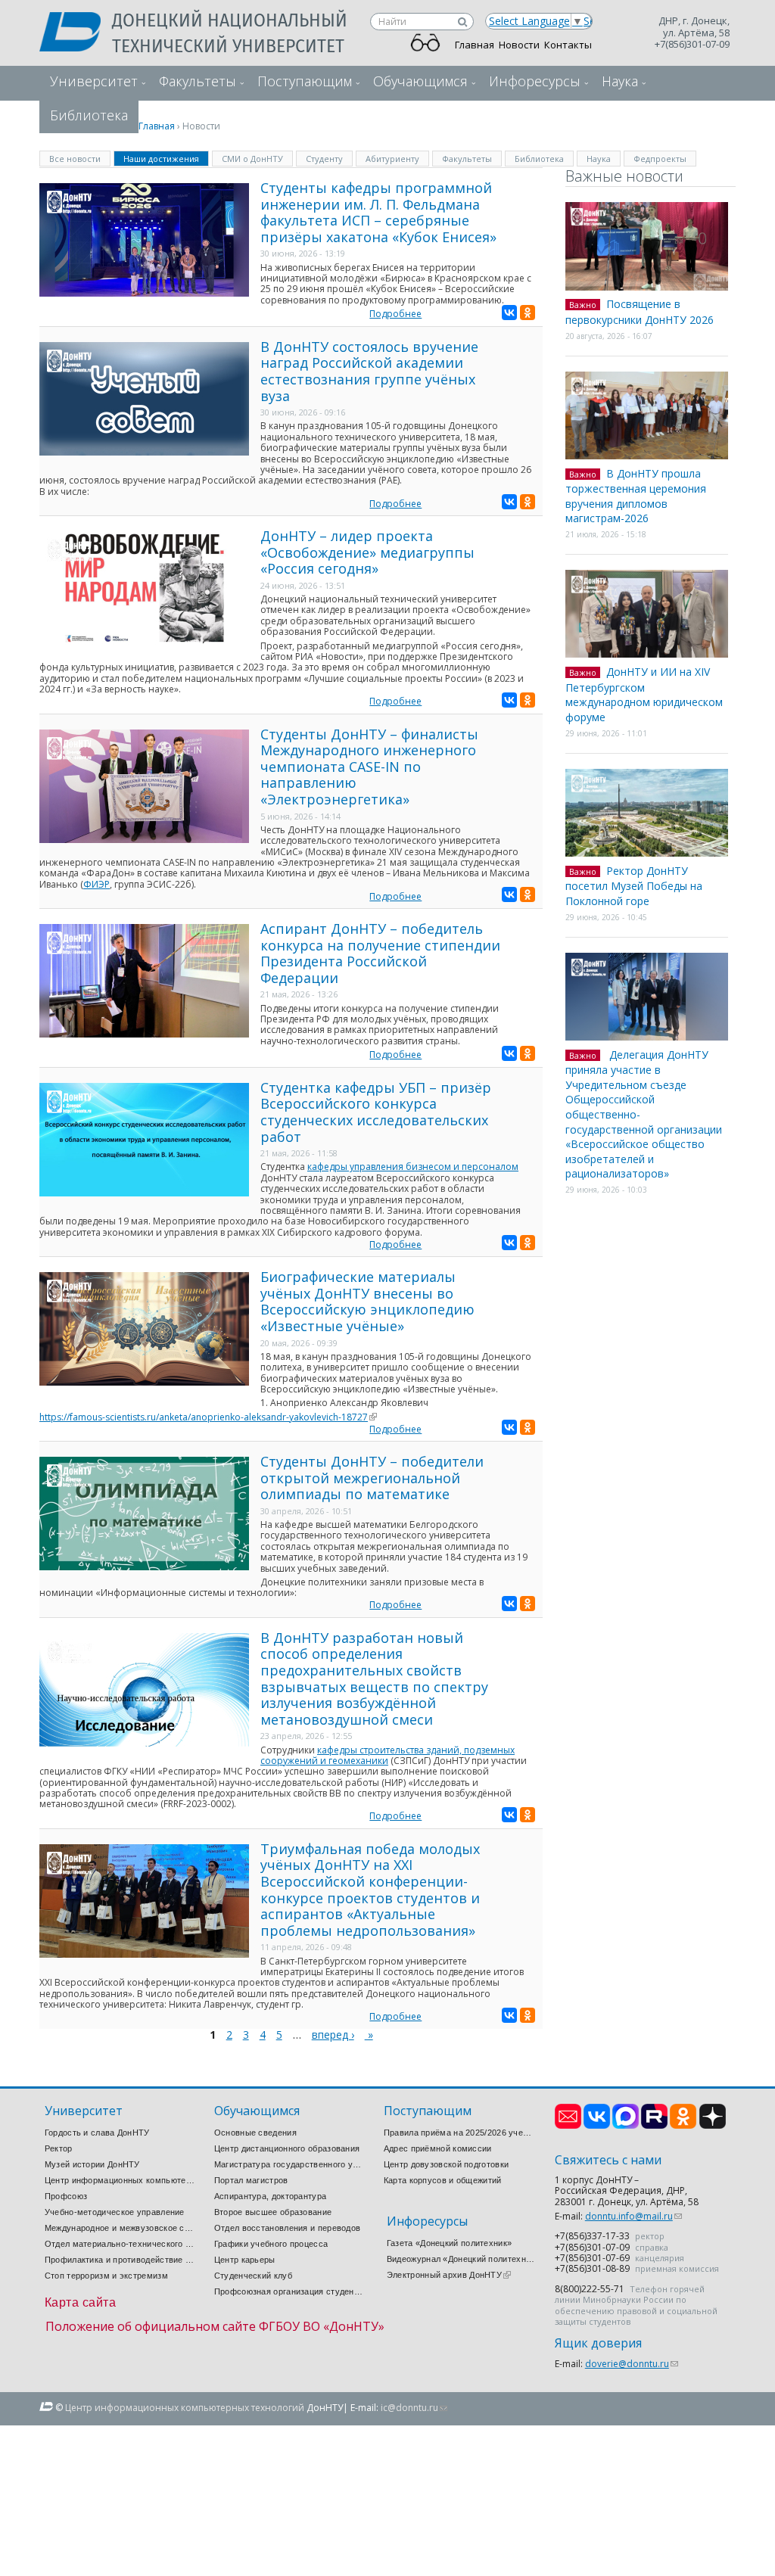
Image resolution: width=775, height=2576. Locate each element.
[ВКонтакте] (509, 313)
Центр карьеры (245, 2260)
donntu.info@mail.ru (633, 2216)
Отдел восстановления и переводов (288, 2228)
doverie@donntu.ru (632, 2364)
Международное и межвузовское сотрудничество (120, 2228)
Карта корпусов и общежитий (443, 2180)
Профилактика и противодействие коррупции (120, 2260)
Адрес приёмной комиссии (438, 2148)
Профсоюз (66, 2196)
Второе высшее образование (273, 2212)
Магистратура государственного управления (290, 2164)
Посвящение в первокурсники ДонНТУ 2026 (640, 312)
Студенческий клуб (253, 2276)
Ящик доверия (598, 2343)
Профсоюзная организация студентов (290, 2291)
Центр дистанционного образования (287, 2148)
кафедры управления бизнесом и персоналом (413, 1167)
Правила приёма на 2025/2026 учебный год (459, 2133)
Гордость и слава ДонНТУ (97, 2133)
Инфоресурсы (535, 81)
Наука (620, 81)
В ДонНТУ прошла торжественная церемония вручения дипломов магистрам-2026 (636, 496)
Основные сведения (255, 2133)
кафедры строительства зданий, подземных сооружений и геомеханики (387, 1755)
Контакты (568, 45)
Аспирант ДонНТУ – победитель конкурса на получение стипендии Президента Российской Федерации (380, 953)
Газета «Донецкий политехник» (449, 2243)
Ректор (59, 2148)
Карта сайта (81, 2302)
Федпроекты (660, 159)
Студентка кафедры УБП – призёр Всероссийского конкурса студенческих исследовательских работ (376, 1112)
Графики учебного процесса (271, 2244)
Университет (94, 81)
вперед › (333, 2035)
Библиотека (539, 159)
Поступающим (305, 81)
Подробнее (395, 314)
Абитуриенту (392, 159)
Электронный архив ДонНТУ (449, 2275)
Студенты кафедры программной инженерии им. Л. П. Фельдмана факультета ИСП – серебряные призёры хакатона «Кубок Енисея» (378, 212)
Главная (475, 45)
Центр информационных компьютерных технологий (120, 2180)
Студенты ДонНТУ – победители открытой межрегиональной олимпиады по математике (372, 1478)
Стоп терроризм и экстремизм (106, 2276)
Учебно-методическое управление (115, 2212)
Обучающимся (420, 81)
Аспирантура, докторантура (271, 2196)
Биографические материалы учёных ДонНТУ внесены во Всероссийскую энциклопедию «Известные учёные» (367, 1301)
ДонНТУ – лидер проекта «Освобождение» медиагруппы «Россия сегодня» (367, 552)
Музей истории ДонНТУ (92, 2164)
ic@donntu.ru (414, 2408)
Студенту (324, 159)
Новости (519, 45)
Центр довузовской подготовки (446, 2164)
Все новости (75, 159)
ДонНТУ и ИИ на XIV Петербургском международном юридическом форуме (644, 694)
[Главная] (76, 33)
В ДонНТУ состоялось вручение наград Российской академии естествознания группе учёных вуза (369, 371)
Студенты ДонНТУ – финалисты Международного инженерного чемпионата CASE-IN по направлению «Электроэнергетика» (369, 767)
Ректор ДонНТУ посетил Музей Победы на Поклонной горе (634, 886)
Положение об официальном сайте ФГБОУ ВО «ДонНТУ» (215, 2326)
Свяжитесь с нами (608, 2160)
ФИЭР (96, 884)
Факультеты (198, 81)
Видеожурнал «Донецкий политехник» (462, 2259)
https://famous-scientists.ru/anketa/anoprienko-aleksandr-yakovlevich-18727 (208, 1417)
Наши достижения (166, 158)
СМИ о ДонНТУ (252, 159)
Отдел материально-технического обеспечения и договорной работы (120, 2244)
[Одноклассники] (528, 313)
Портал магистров (251, 2180)
